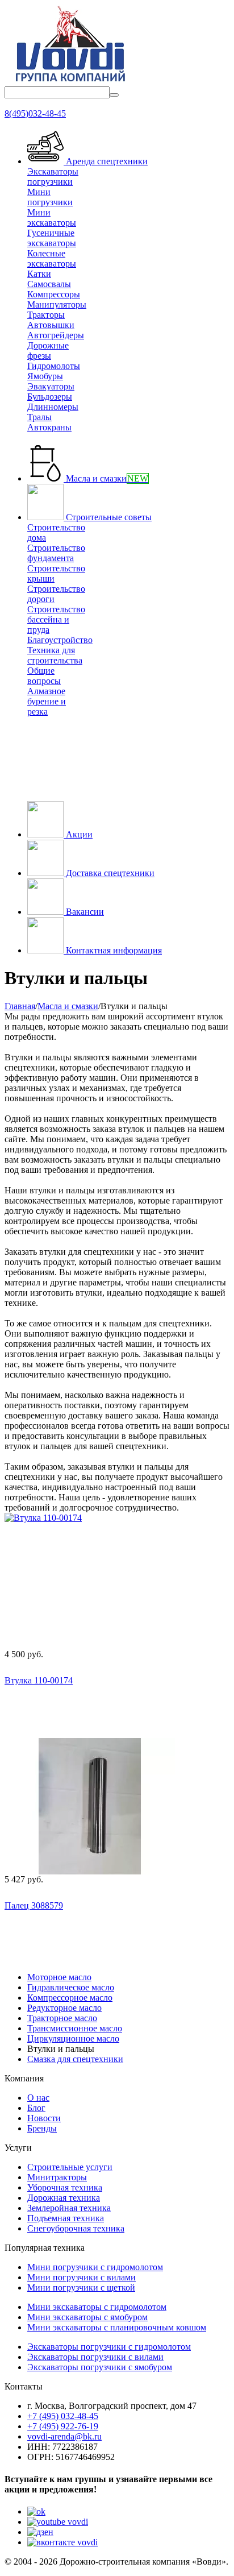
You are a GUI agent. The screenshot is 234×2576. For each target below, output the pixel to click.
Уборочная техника (65, 2187)
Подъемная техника (66, 2218)
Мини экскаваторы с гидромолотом (97, 2307)
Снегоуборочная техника (76, 2228)
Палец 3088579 (34, 1905)
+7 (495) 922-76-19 (63, 2426)
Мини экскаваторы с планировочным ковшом (117, 2327)
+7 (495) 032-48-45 (63, 2416)
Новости (44, 2118)
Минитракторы (57, 2177)
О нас (38, 2098)
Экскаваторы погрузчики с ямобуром (100, 2367)
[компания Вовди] (70, 81)
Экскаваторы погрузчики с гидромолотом (109, 2347)
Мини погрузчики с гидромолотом (95, 2267)
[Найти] (114, 95)
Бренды (42, 2128)
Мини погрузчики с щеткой (81, 2287)
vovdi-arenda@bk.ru (64, 2436)
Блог (36, 2108)
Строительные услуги (70, 2167)
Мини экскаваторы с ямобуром (87, 2317)
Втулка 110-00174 (39, 1680)
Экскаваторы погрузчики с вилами (95, 2357)
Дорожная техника (64, 2198)
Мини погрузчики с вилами (82, 2277)
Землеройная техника (69, 2208)
